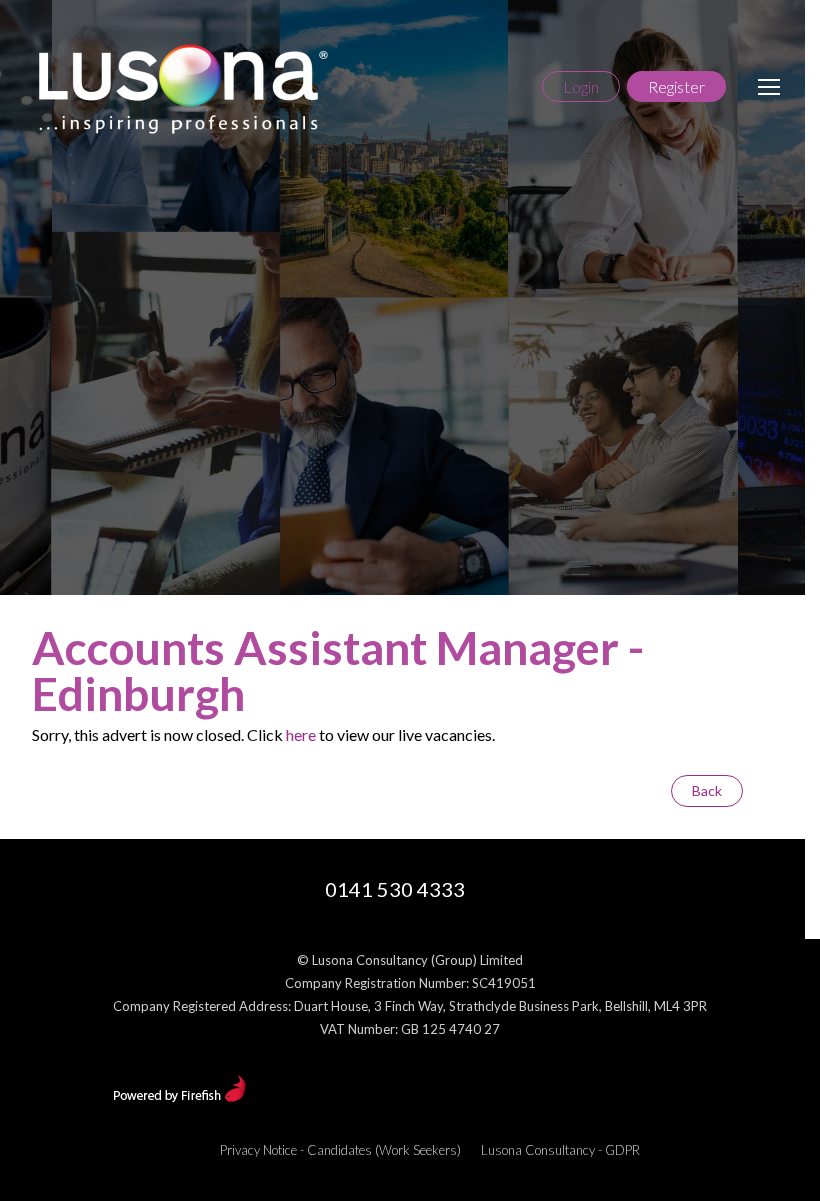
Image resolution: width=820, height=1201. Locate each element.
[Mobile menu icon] (769, 87)
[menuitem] (340, 1150)
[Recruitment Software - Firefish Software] (179, 1097)
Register (676, 86)
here (301, 734)
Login (581, 86)
